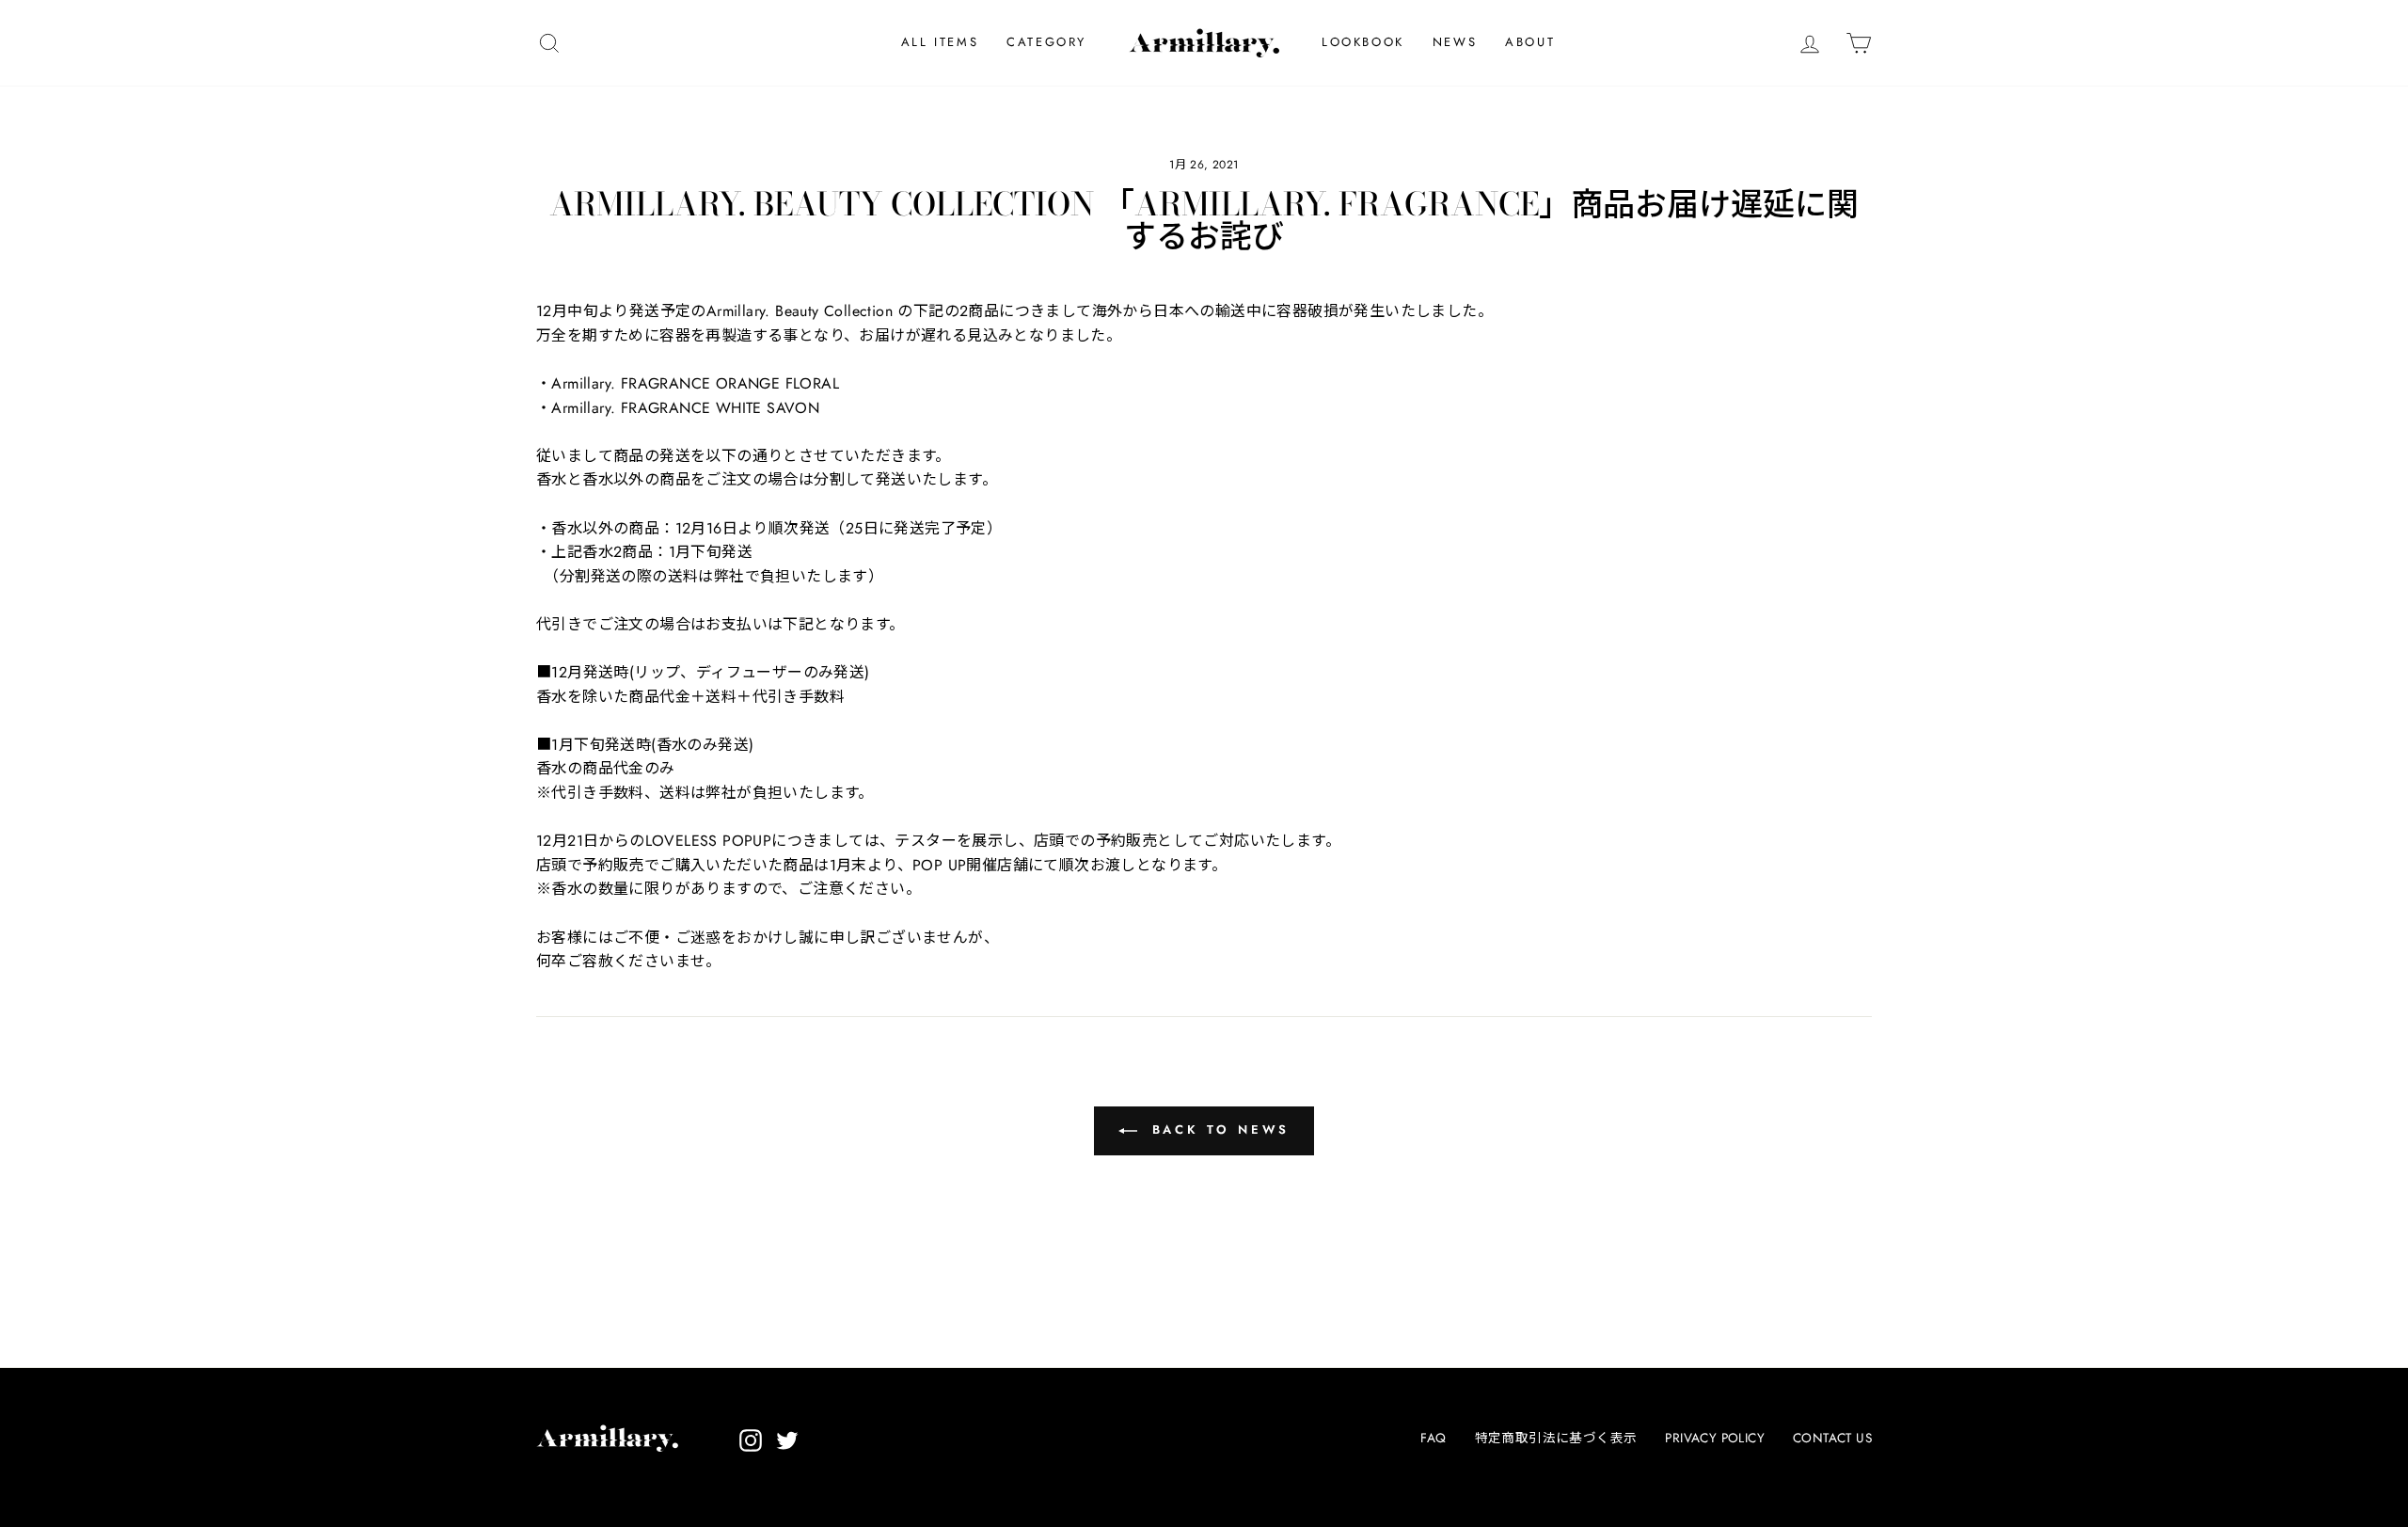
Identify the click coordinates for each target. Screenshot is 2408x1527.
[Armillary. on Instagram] (751, 1440)
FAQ (1433, 1438)
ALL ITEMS (940, 42)
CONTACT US (1832, 1438)
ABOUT (1530, 42)
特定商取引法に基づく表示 (1556, 1438)
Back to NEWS (1218, 1129)
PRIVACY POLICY (1715, 1438)
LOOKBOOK (1363, 42)
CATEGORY (1046, 42)
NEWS (1455, 42)
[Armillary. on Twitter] (787, 1440)
